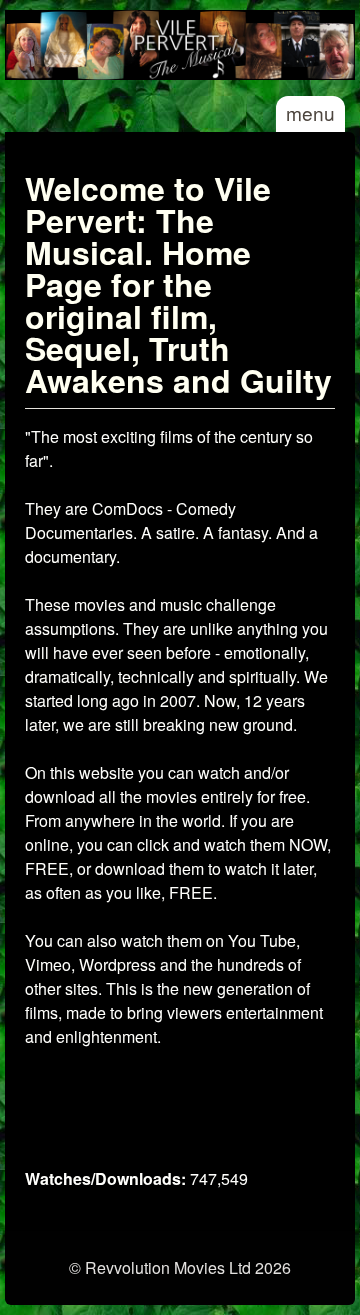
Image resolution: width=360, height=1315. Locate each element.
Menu (310, 112)
